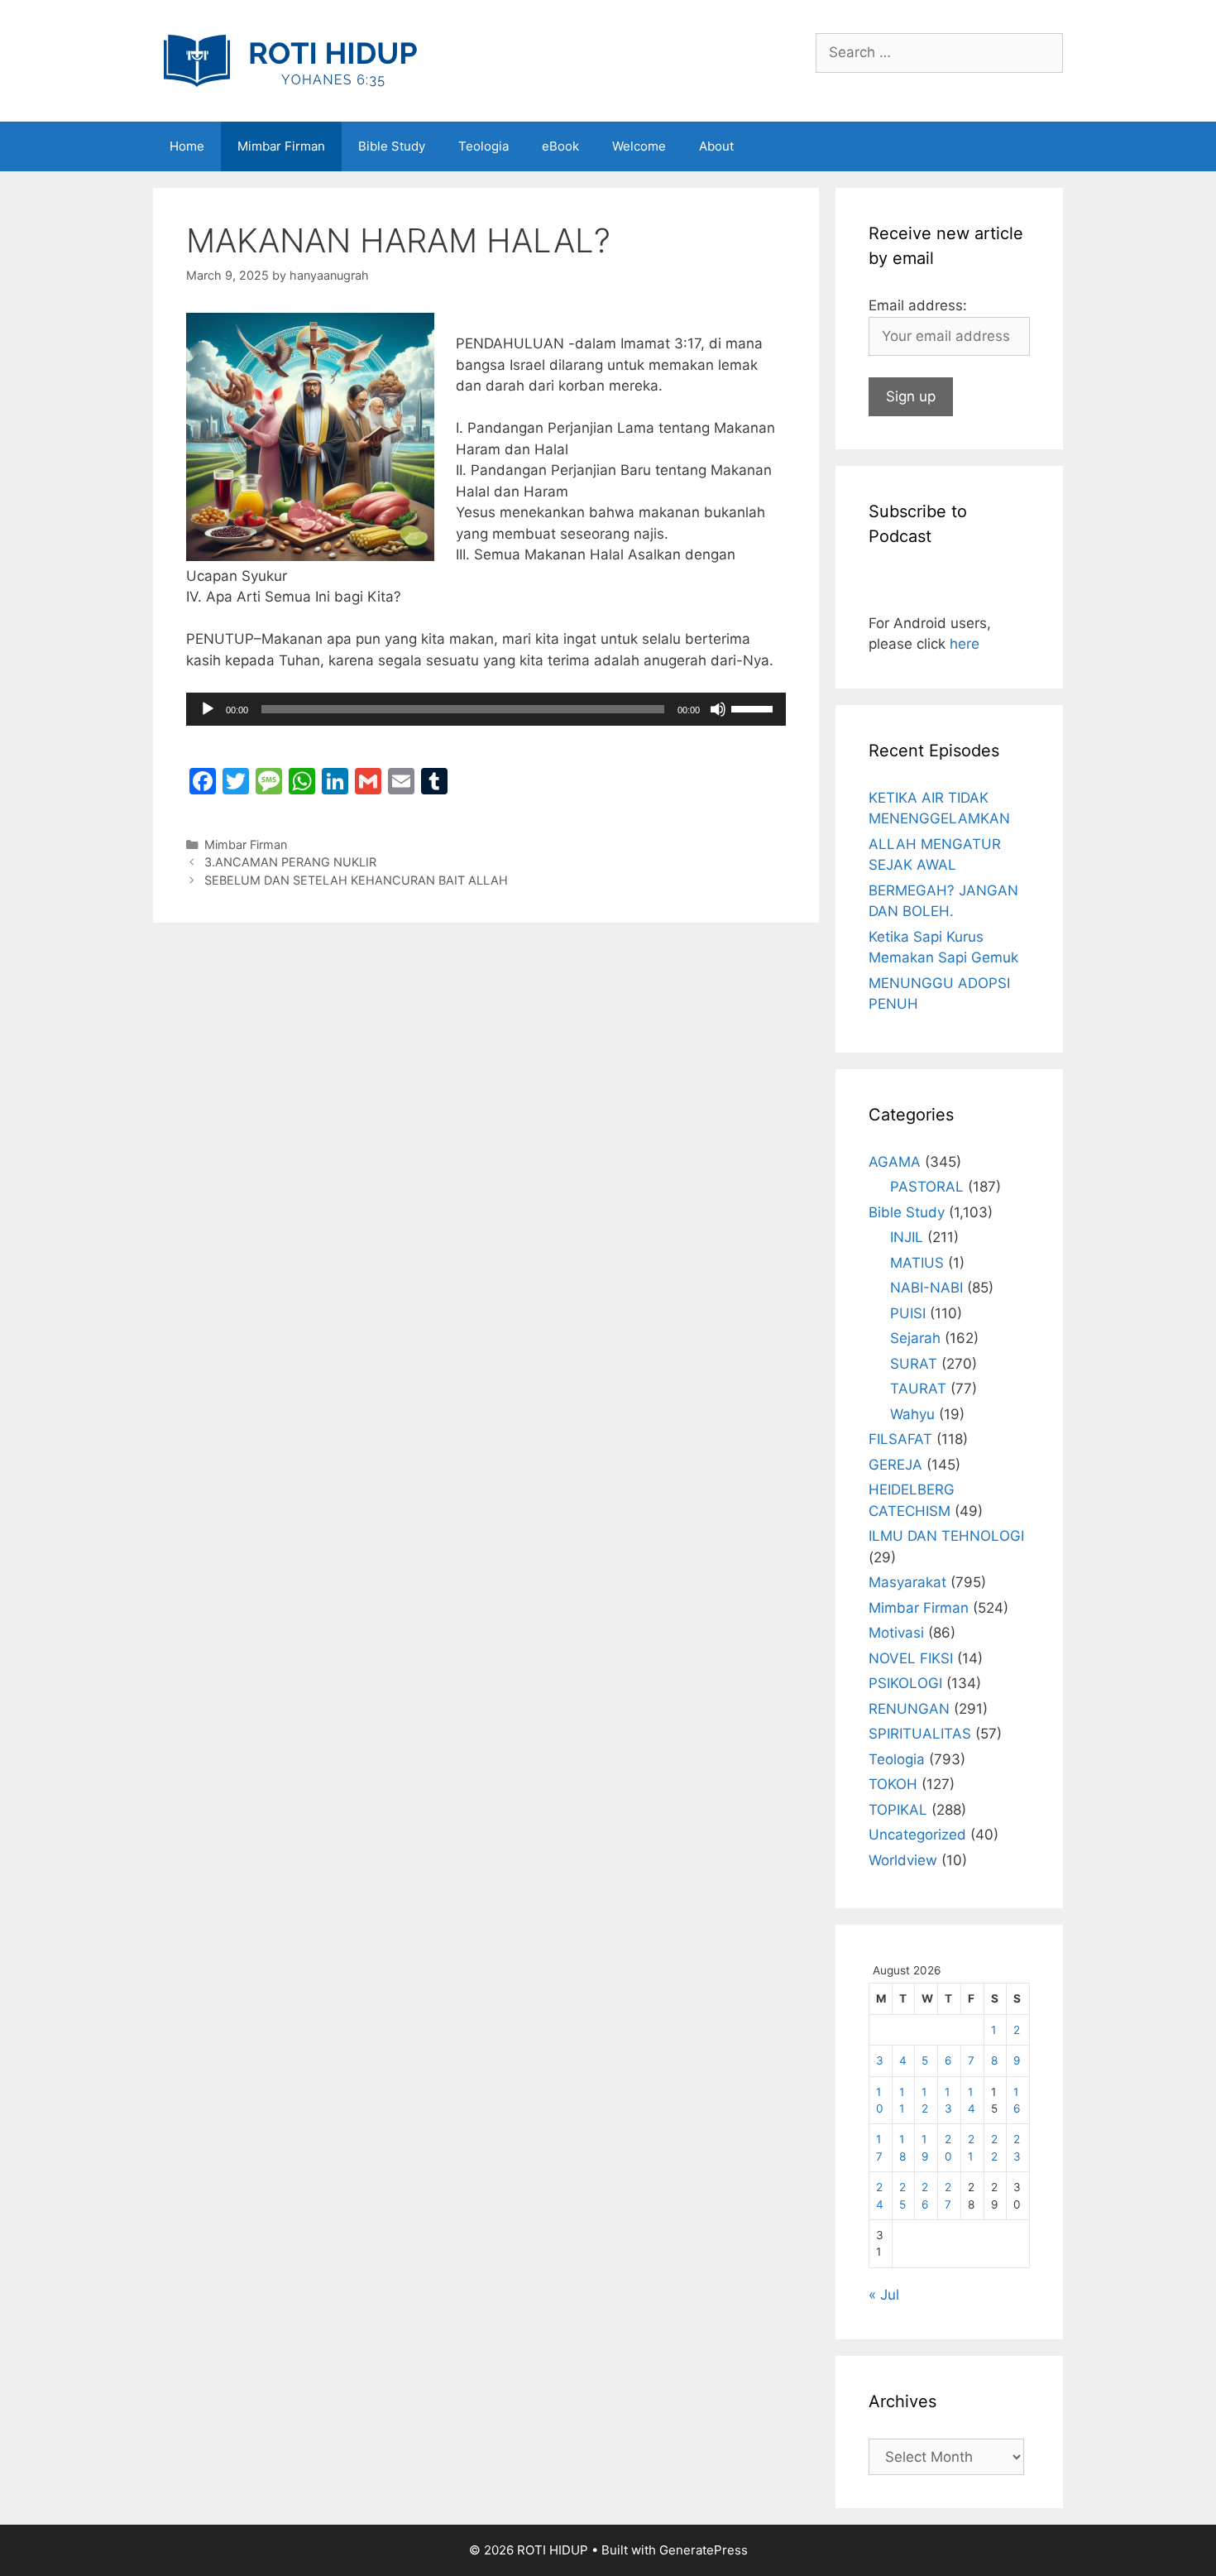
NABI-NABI (926, 1288)
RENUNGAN (909, 1709)
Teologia (484, 146)
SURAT (914, 1364)
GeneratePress (704, 2550)
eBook (560, 146)
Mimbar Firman (281, 146)
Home (187, 146)
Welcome (639, 146)
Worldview (903, 1860)
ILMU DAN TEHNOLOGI (946, 1536)
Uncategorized (917, 1835)
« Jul (884, 2295)
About (716, 146)
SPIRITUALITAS (920, 1734)
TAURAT (918, 1389)
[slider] (754, 708)
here (965, 644)
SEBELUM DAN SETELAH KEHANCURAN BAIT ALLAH (356, 880)
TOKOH (893, 1784)
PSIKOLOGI (905, 1683)
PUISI (908, 1313)
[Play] (208, 709)
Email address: (918, 305)
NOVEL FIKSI (911, 1658)
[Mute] (718, 709)
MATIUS (917, 1263)
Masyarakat (907, 1582)
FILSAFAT (900, 1439)
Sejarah (915, 1338)
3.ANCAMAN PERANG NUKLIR (290, 862)
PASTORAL (927, 1187)
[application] (486, 709)
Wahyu (912, 1414)
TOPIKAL (898, 1810)
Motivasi (896, 1633)
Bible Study (392, 146)
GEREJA (895, 1465)
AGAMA (895, 1162)
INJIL (907, 1237)
